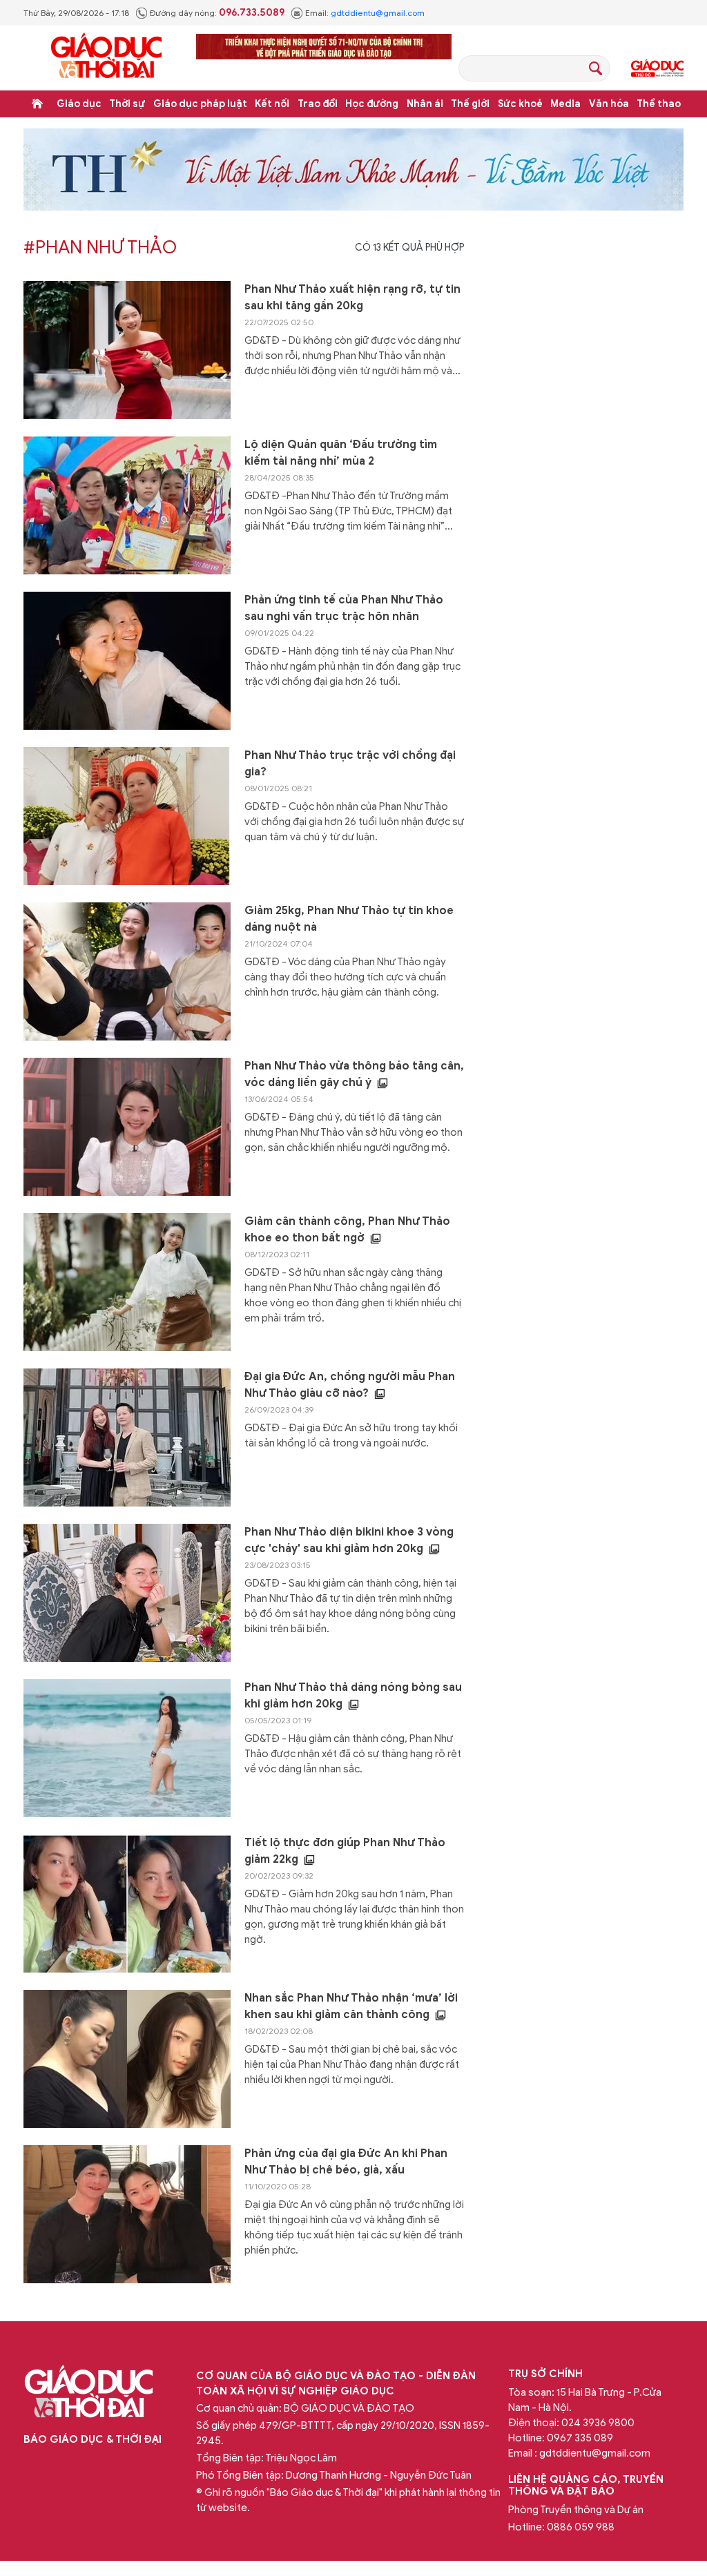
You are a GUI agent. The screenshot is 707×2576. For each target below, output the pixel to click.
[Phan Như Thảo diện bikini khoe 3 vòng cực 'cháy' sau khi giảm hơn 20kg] (127, 1593)
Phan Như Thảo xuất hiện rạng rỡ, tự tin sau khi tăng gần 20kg (352, 298)
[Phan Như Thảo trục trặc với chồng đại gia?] (127, 816)
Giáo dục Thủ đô (657, 68)
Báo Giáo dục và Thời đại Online (106, 58)
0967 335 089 (580, 2438)
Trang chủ (37, 104)
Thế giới (470, 104)
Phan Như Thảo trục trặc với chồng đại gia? (350, 764)
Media (565, 104)
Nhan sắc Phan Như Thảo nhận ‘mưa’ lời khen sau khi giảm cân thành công (351, 2006)
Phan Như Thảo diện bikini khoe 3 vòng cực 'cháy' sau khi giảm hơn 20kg (349, 1540)
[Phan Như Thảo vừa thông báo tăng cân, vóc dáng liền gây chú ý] (127, 1127)
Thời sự (127, 104)
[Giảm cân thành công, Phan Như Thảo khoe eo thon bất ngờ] (127, 1282)
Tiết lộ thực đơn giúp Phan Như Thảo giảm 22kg (345, 1851)
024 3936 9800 (598, 2423)
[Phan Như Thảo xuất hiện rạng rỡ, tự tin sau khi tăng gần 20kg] (127, 350)
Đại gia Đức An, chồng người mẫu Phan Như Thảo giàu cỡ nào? (350, 1385)
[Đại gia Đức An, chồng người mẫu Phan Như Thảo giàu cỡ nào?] (127, 1437)
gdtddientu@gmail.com (378, 13)
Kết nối (272, 104)
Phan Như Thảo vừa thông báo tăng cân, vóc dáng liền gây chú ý (354, 1074)
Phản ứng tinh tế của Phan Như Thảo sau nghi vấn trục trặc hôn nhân (344, 608)
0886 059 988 (581, 2527)
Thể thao (659, 104)
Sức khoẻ (520, 104)
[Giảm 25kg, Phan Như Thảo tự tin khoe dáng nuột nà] (127, 971)
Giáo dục (79, 104)
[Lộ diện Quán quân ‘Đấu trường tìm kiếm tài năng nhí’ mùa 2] (127, 505)
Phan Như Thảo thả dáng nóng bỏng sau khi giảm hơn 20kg (353, 1696)
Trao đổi (318, 104)
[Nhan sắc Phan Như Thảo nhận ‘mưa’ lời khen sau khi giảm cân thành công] (127, 2059)
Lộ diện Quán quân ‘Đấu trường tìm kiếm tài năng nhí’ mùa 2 (341, 453)
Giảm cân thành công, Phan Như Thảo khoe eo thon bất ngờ (347, 1230)
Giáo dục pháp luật (200, 104)
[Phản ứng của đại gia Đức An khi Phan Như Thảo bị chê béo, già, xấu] (127, 2214)
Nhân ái (425, 104)
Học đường (372, 104)
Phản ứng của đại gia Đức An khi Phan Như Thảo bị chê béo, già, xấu (346, 2162)
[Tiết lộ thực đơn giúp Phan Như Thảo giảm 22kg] (127, 1904)
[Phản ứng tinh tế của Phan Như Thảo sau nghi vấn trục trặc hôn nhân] (127, 661)
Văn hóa (609, 104)
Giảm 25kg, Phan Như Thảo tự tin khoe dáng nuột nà (349, 919)
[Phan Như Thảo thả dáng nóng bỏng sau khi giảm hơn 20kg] (127, 1748)
